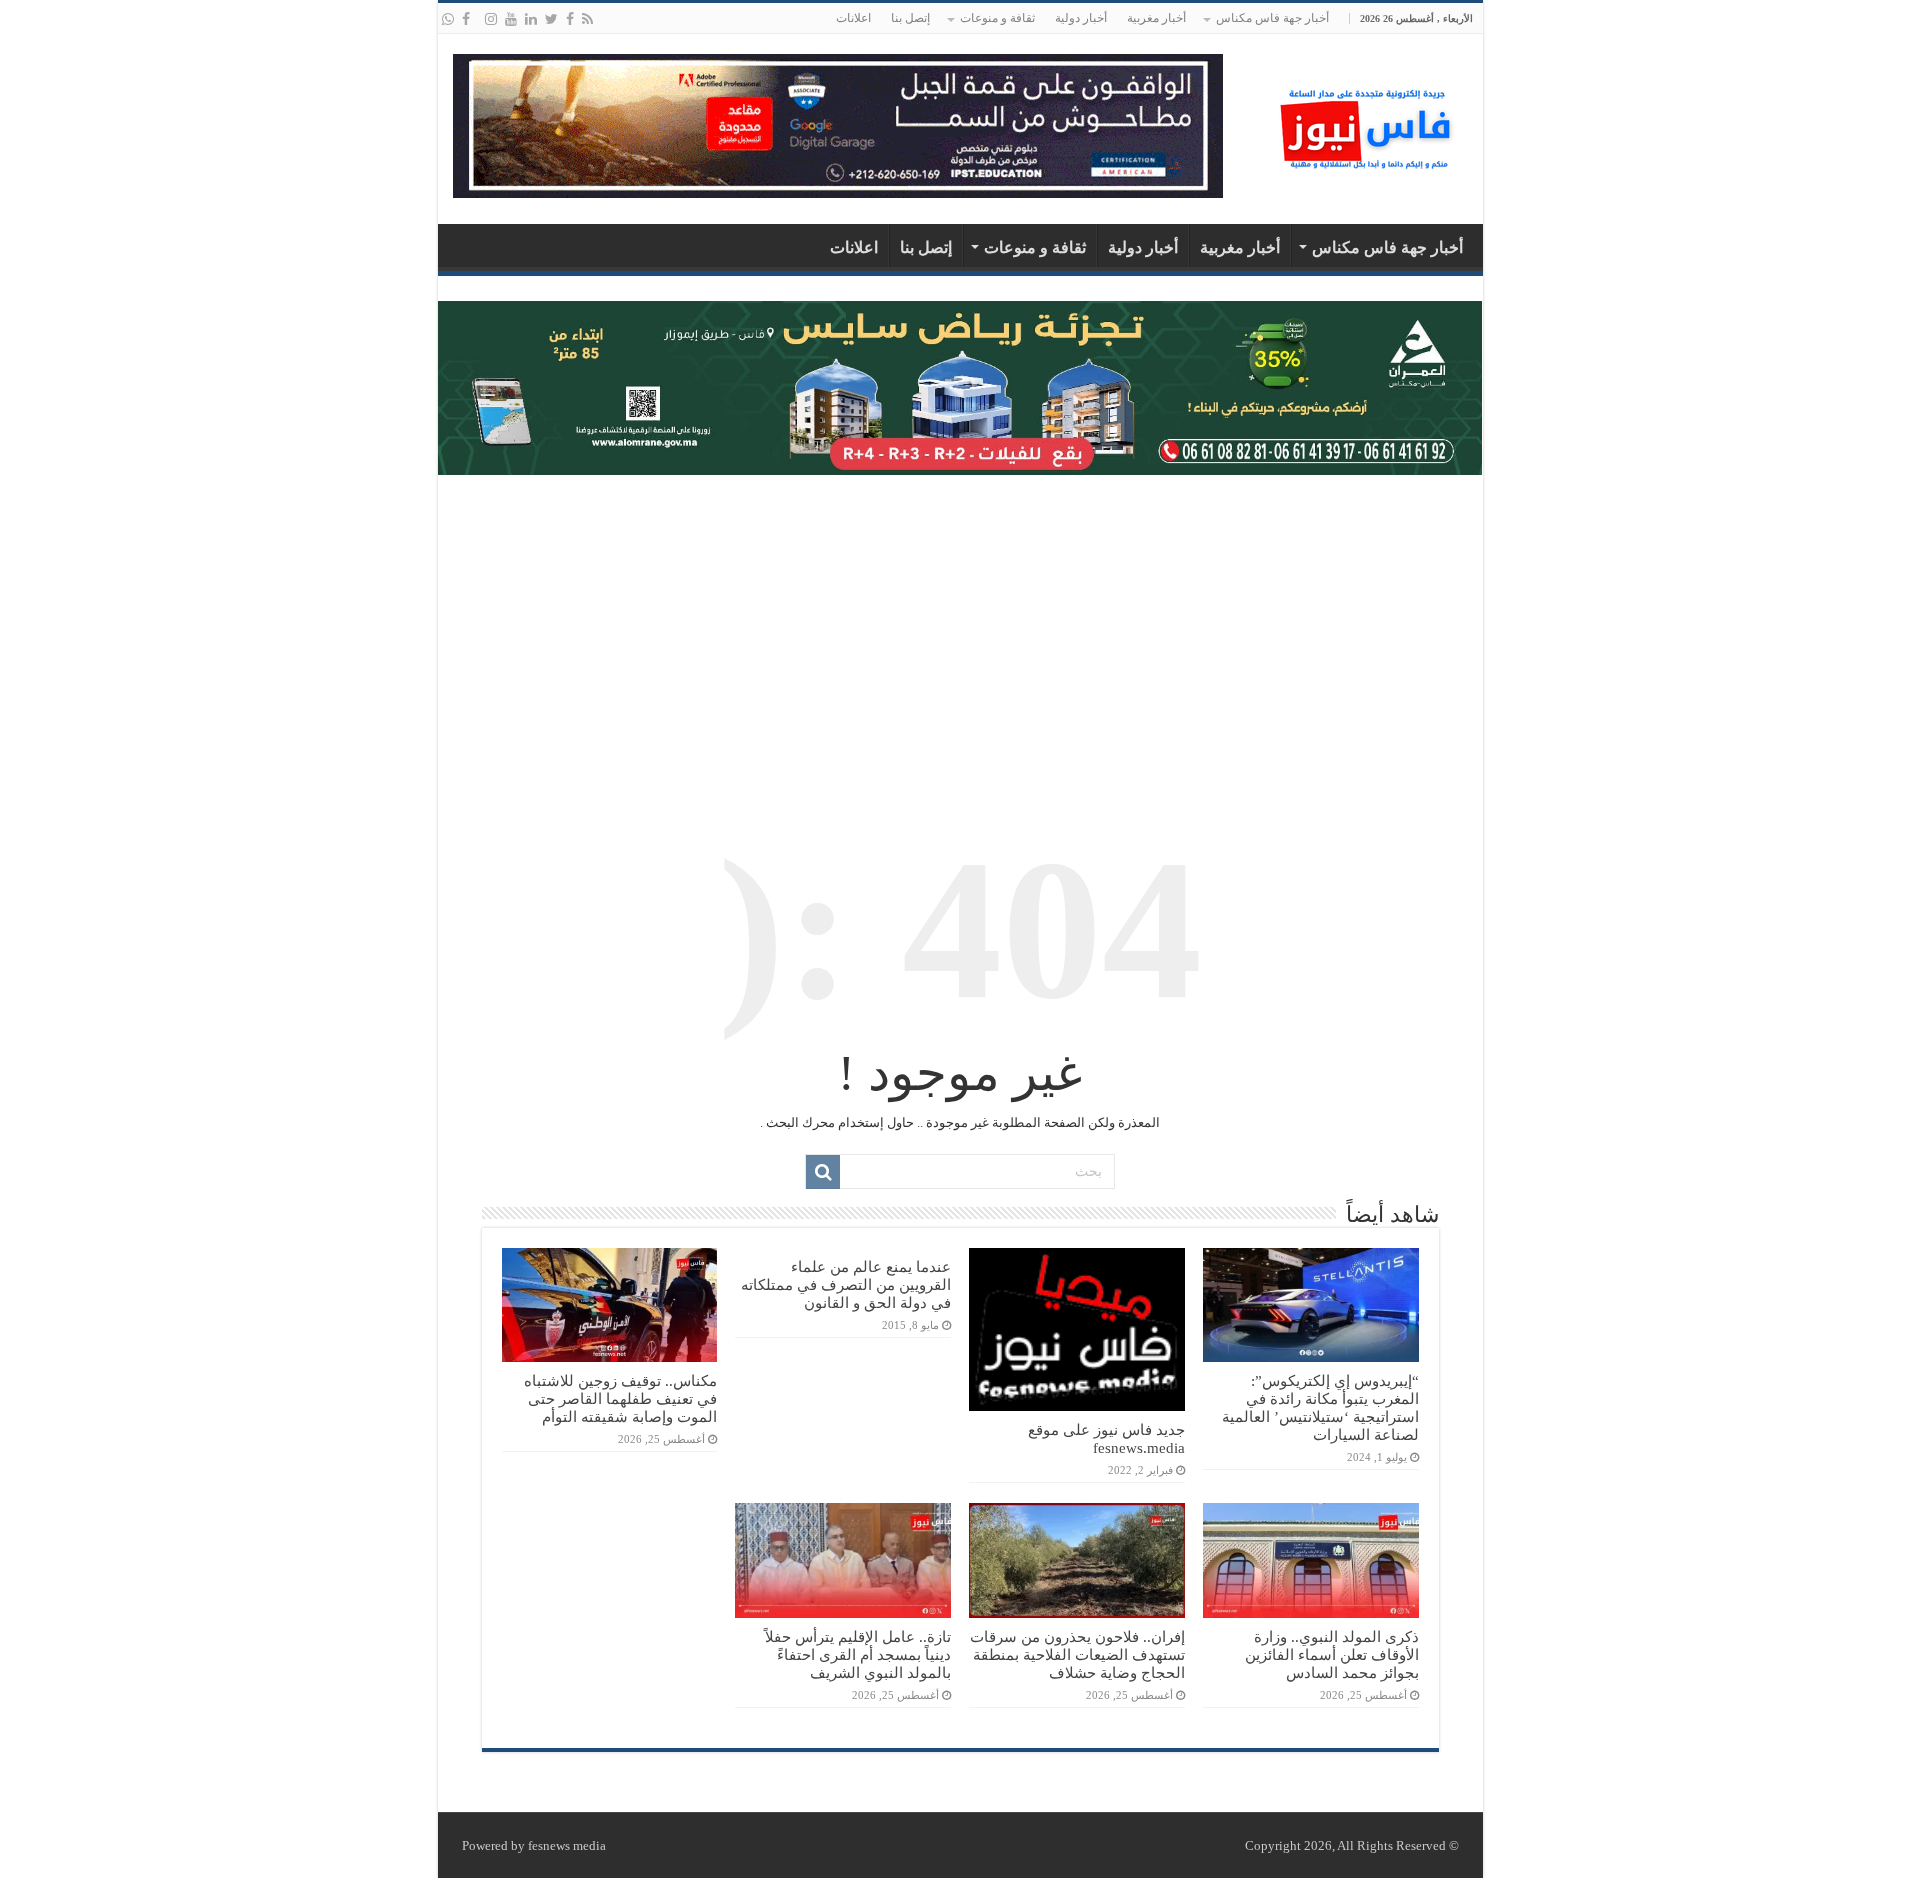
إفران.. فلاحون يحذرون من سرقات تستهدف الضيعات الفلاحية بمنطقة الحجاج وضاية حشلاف (1077, 1654)
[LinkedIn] (531, 19)
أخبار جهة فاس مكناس (1272, 18)
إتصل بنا (910, 18)
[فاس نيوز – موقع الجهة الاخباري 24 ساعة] (1368, 124)
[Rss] (587, 19)
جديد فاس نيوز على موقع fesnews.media (1106, 1438)
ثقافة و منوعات (997, 18)
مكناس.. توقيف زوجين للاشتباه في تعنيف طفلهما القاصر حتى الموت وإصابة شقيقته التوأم (620, 1398)
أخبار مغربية (1156, 18)
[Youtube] (511, 19)
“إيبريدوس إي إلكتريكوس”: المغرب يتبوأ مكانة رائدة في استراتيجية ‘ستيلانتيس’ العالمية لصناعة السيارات (1320, 1407)
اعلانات (853, 18)
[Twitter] (551, 19)
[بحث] (823, 1172)
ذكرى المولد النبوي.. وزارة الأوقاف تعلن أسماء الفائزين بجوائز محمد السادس (1332, 1654)
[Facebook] (570, 19)
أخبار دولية (1081, 18)
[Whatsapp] (448, 19)
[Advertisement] (960, 635)
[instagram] (491, 19)
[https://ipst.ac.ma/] (838, 124)
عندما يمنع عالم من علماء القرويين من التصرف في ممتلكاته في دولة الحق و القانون (846, 1284)
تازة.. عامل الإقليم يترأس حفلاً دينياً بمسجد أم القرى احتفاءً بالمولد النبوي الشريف (858, 1654)
